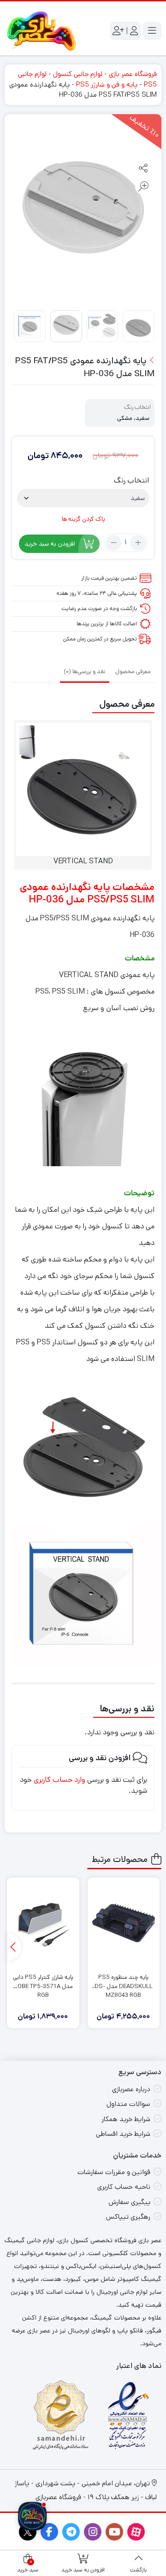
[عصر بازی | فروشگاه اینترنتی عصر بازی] (41, 31)
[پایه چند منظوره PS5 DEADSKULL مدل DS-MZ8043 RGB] (124, 1923)
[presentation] (14, 1947)
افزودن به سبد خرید (50, 544)
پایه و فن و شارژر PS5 (107, 84)
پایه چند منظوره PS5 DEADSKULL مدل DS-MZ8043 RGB (124, 1982)
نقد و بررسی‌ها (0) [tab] (85, 672)
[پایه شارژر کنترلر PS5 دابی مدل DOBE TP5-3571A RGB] (43, 1923)
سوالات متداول (128, 2104)
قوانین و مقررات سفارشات (114, 2172)
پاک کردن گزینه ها (83, 519)
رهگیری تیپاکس (128, 2217)
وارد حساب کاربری (59, 1780)
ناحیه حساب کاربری (124, 2187)
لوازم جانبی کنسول (78, 74)
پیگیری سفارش (129, 2202)
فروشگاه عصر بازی (133, 74)
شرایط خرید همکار (126, 2119)
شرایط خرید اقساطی (123, 2134)
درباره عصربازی (131, 2089)
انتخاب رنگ (131, 481)
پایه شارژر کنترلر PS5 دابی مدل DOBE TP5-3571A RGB (43, 1982)
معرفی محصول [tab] (133, 672)
